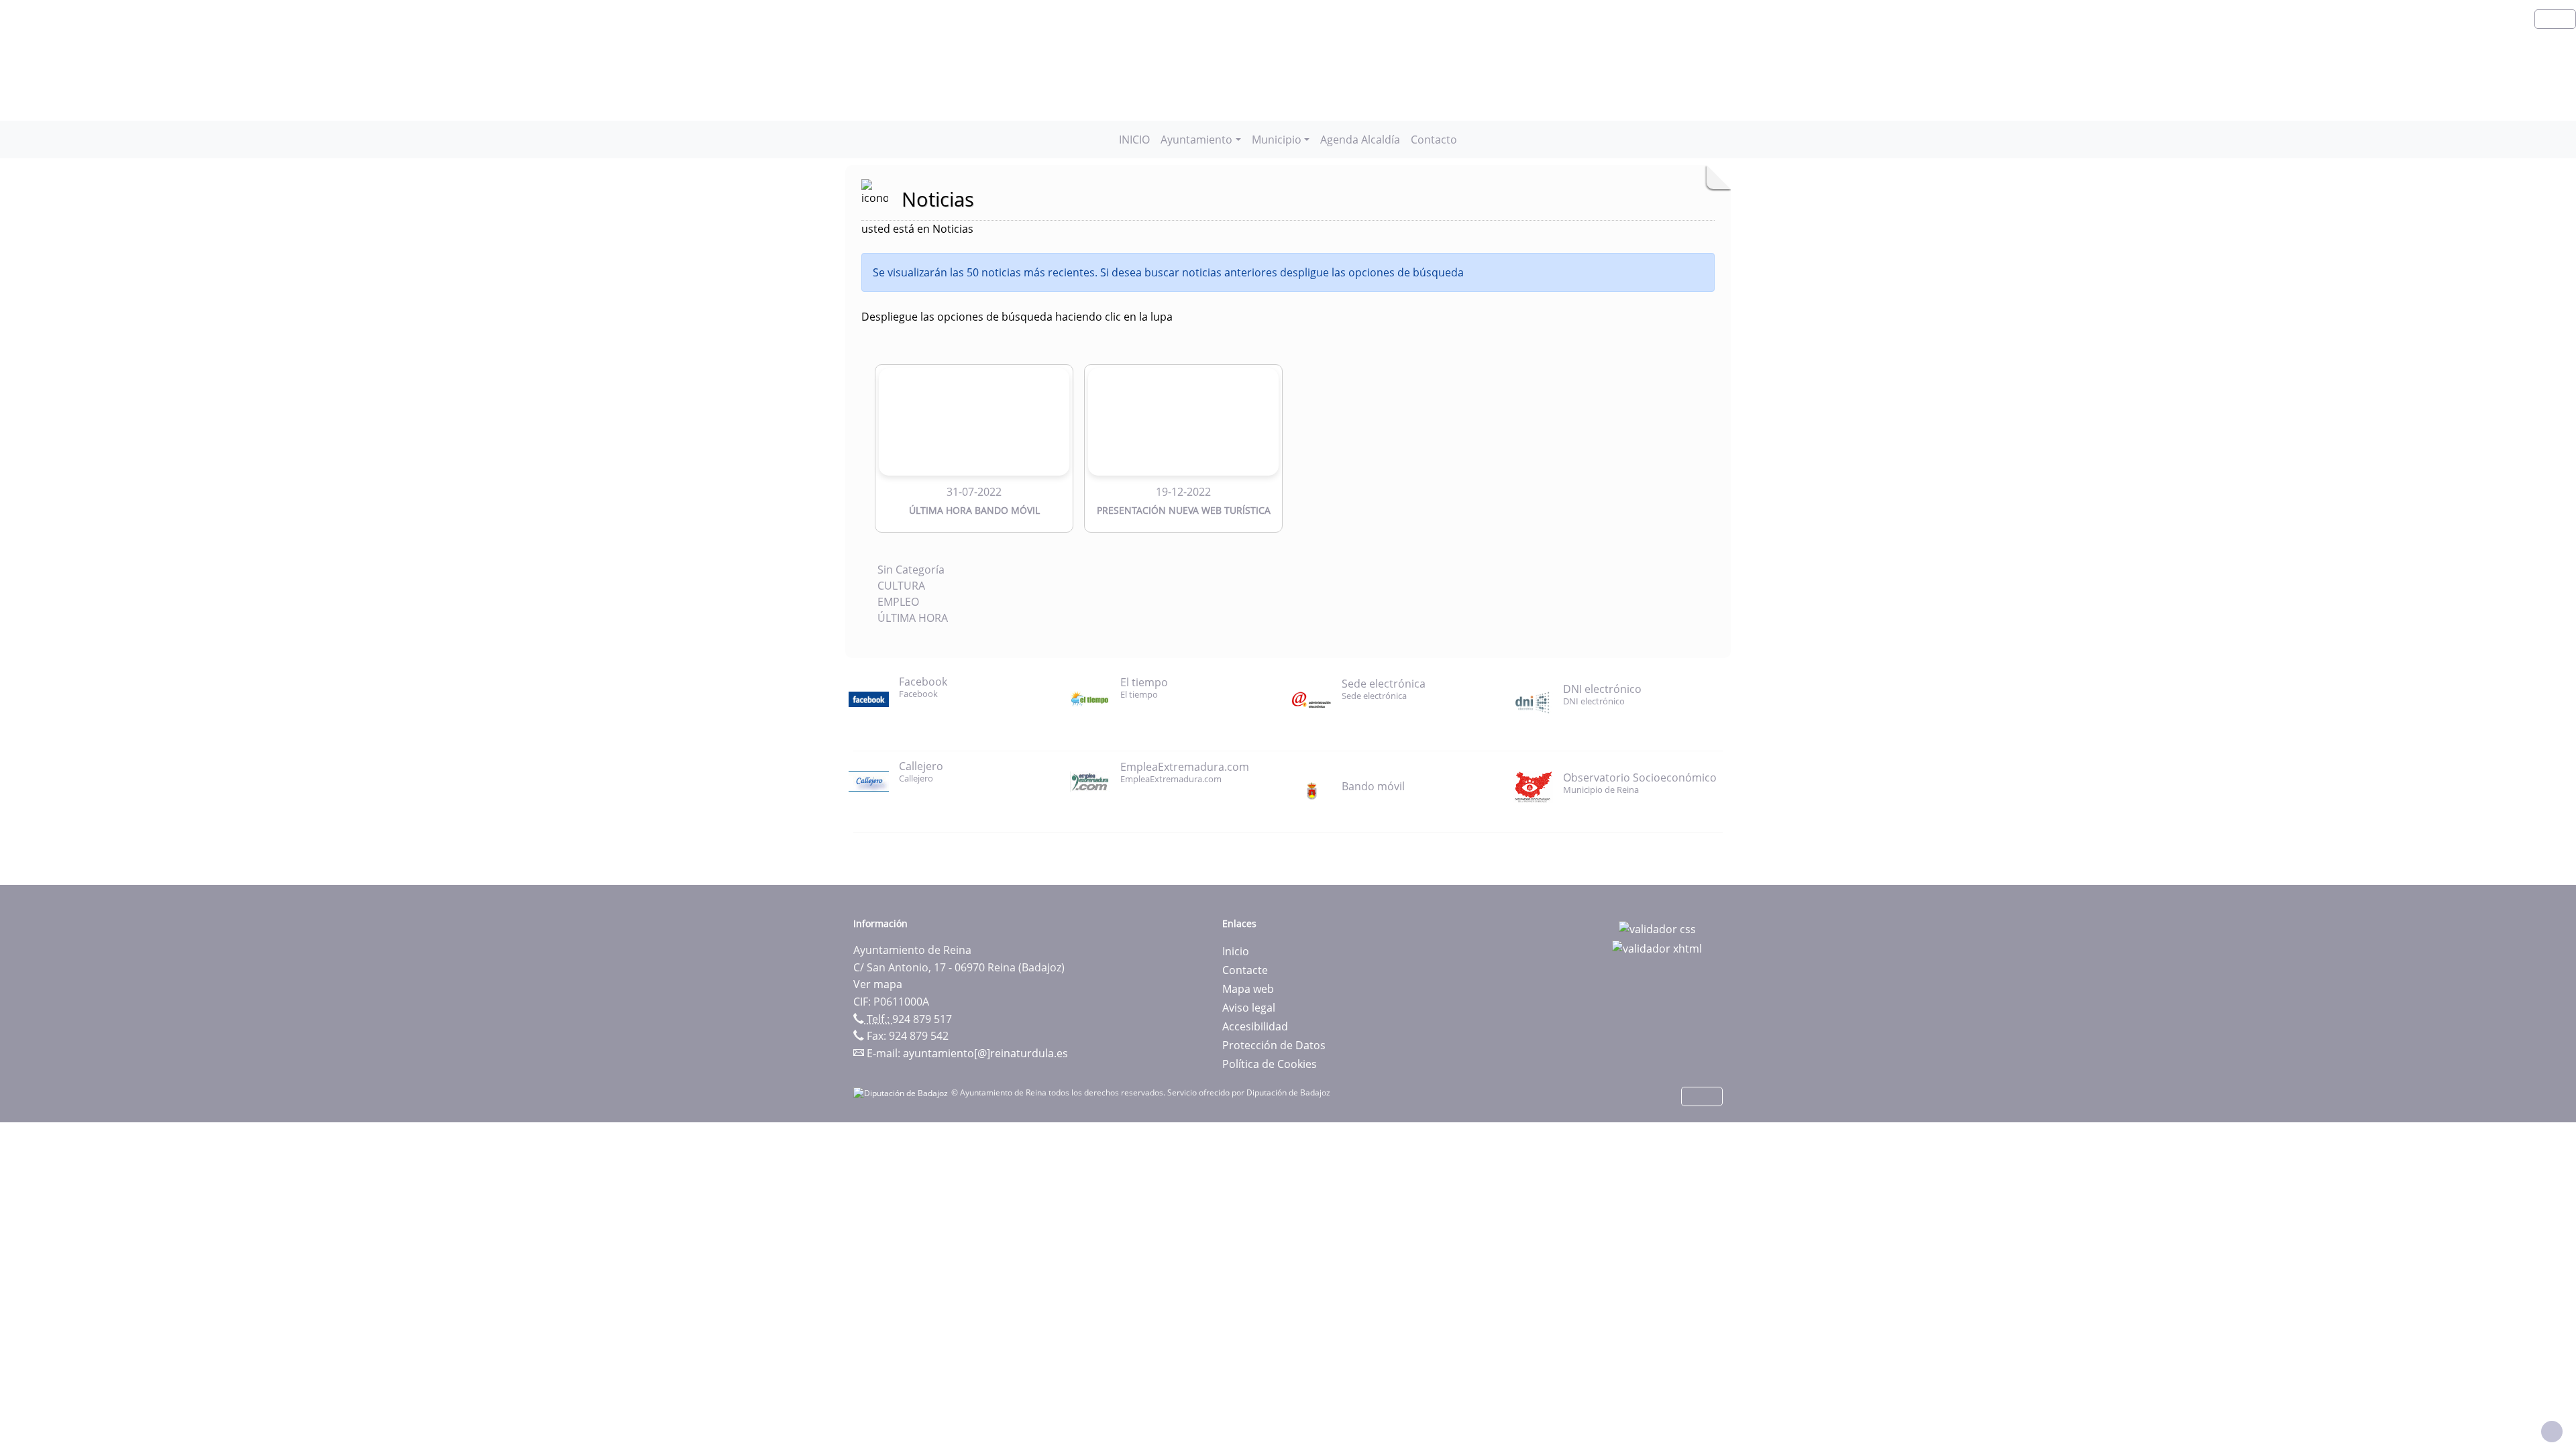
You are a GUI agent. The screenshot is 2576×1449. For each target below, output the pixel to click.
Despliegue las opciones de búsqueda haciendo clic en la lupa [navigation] (1017, 317)
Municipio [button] (1277, 140)
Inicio (1236, 951)
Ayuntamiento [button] (1196, 140)
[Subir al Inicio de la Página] (2552, 1432)
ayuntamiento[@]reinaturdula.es (985, 1053)
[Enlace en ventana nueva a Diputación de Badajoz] (902, 1092)
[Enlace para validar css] (1657, 928)
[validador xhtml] (1657, 948)
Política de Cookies (1270, 1064)
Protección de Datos (1274, 1045)
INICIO (1134, 140)
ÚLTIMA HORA (913, 618)
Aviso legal (1249, 1008)
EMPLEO (898, 602)
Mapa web (1248, 989)
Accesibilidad (1255, 1026)
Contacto (1434, 140)
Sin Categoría (911, 570)
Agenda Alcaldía (1360, 140)
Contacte (1245, 970)
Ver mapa (878, 984)
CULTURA (901, 586)
